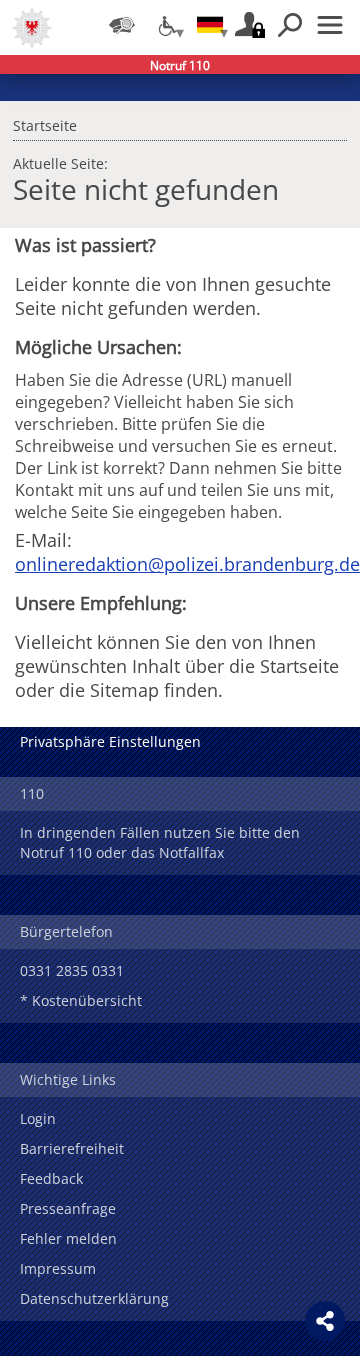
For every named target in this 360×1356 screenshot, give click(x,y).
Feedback (51, 1178)
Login (38, 1118)
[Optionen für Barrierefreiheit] (166, 25)
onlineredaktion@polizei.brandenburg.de (187, 564)
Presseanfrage (68, 1208)
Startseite (45, 123)
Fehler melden (68, 1238)
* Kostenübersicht (81, 1000)
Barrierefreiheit (72, 1148)
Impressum (58, 1268)
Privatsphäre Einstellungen (110, 741)
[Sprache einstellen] (210, 25)
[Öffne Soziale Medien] (325, 1321)
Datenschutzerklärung (94, 1298)
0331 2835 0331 (72, 970)
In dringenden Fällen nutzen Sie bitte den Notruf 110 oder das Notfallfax (160, 842)
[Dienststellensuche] (122, 25)
